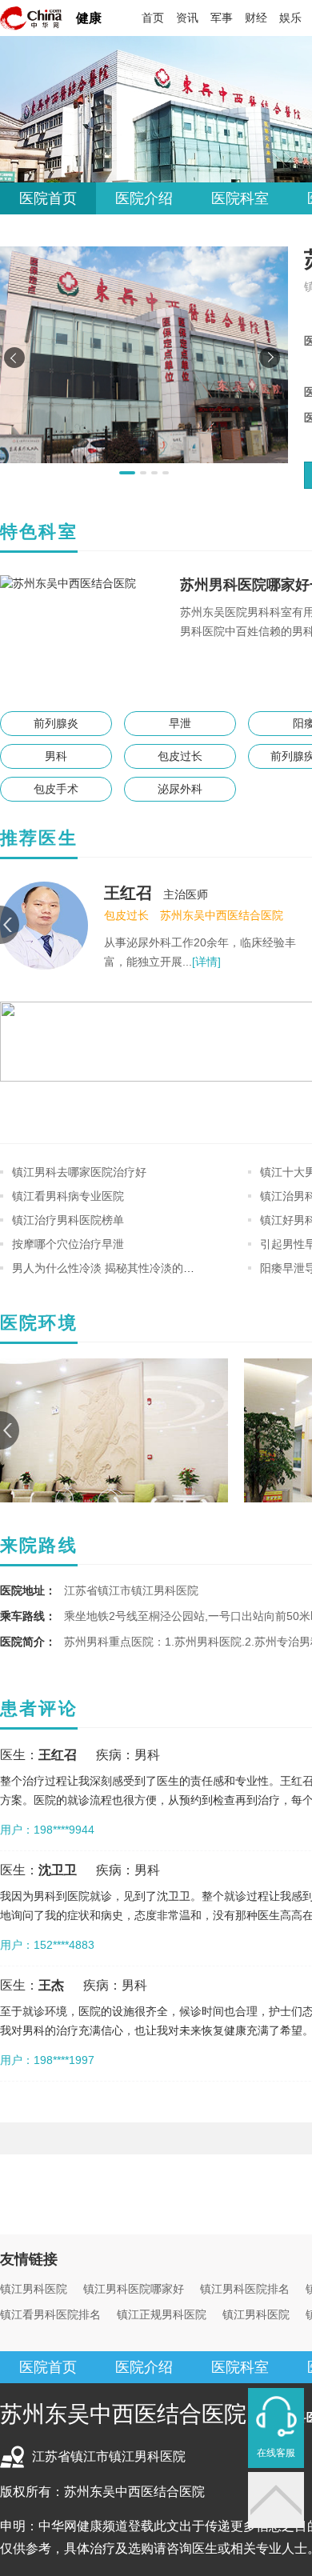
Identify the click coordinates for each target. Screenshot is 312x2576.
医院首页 (48, 198)
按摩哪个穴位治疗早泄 (68, 1244)
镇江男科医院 (34, 2289)
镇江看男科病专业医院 (68, 1196)
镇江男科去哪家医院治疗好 (79, 1172)
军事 (222, 18)
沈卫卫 (58, 1870)
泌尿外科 (180, 789)
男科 (56, 756)
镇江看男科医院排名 (50, 2314)
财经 (256, 18)
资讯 (187, 18)
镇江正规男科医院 (162, 2314)
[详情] (206, 962)
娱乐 (290, 18)
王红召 (128, 893)
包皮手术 (56, 789)
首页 (153, 18)
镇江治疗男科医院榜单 (68, 1220)
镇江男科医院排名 (245, 2289)
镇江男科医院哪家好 (134, 2289)
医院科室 (240, 198)
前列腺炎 (56, 723)
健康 (89, 18)
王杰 (51, 1985)
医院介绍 (144, 198)
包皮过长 (180, 756)
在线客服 (276, 2453)
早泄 (180, 723)
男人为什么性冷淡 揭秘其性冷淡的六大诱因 (120, 1268)
